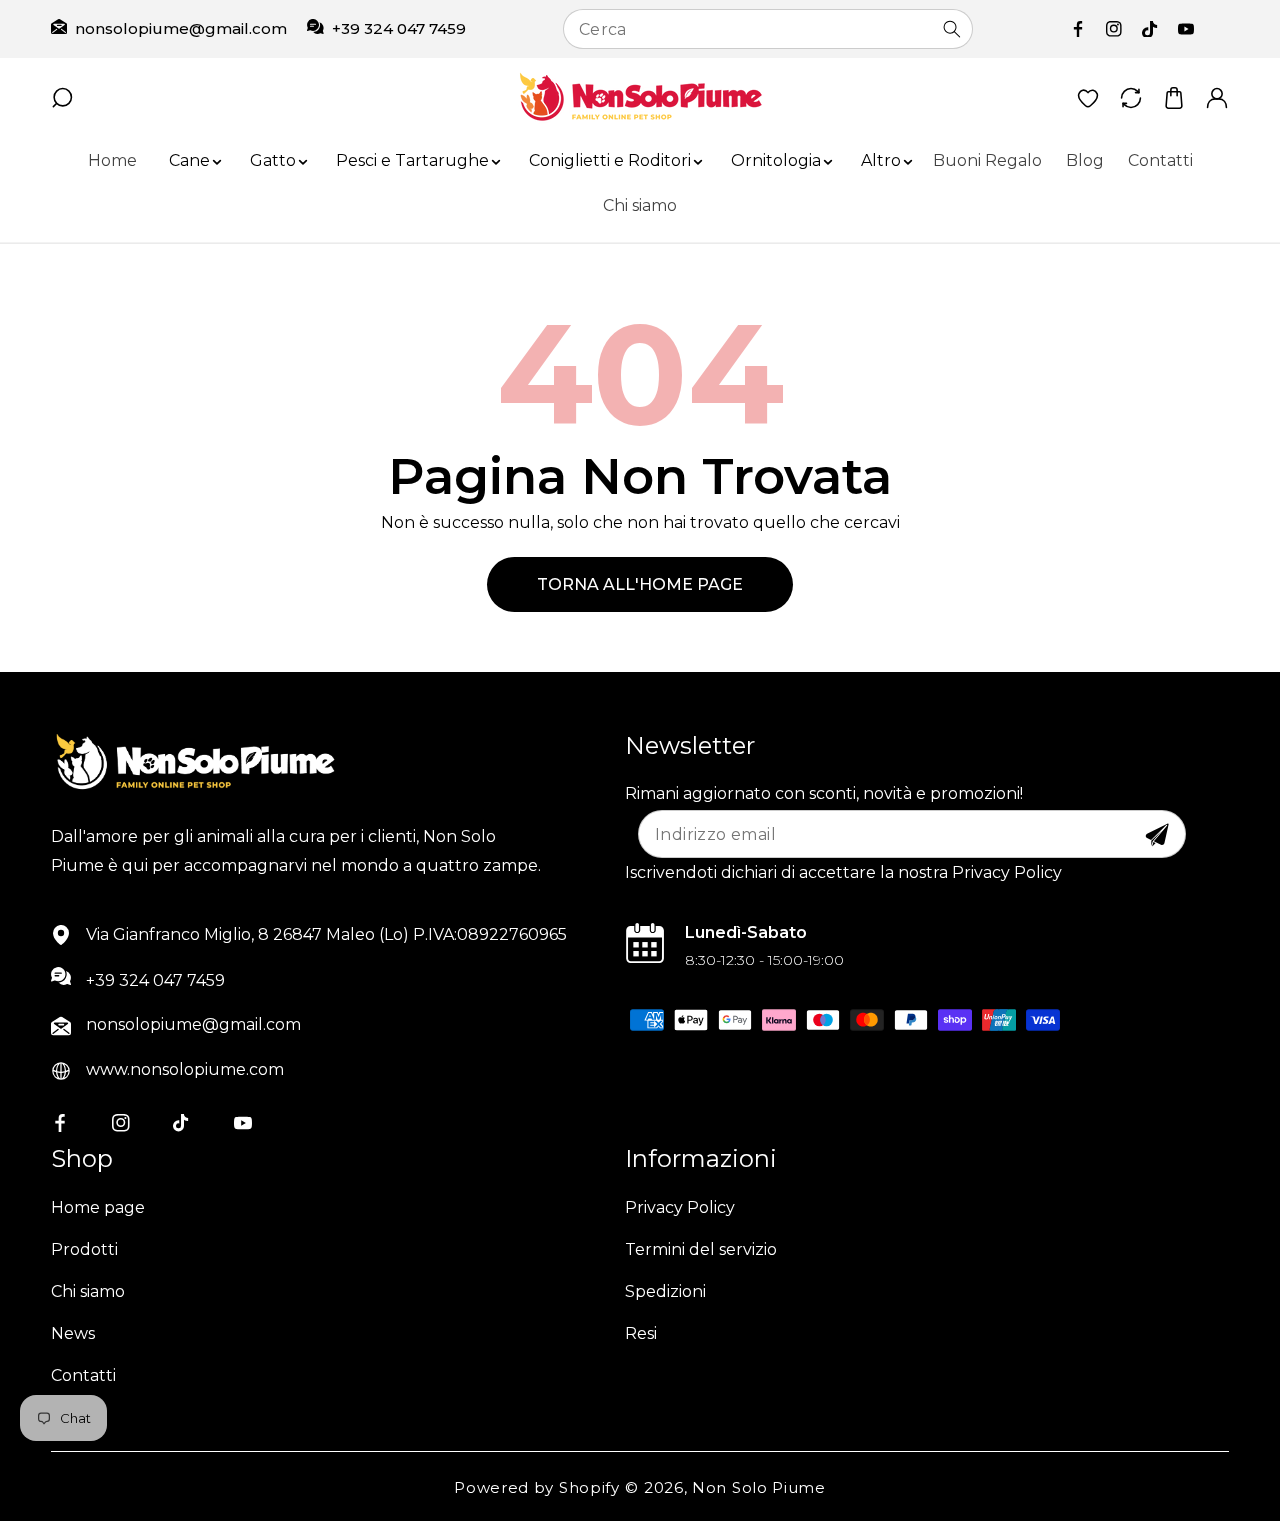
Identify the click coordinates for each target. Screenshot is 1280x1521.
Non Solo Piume (759, 1487)
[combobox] (768, 29)
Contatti (83, 1375)
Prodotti (84, 1249)
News (73, 1333)
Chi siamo (88, 1291)
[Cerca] (952, 29)
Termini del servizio (701, 1249)
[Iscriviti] (1157, 835)
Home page (98, 1207)
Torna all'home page (640, 584)
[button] (189, 161)
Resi (641, 1333)
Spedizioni (665, 1291)
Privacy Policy (680, 1207)
